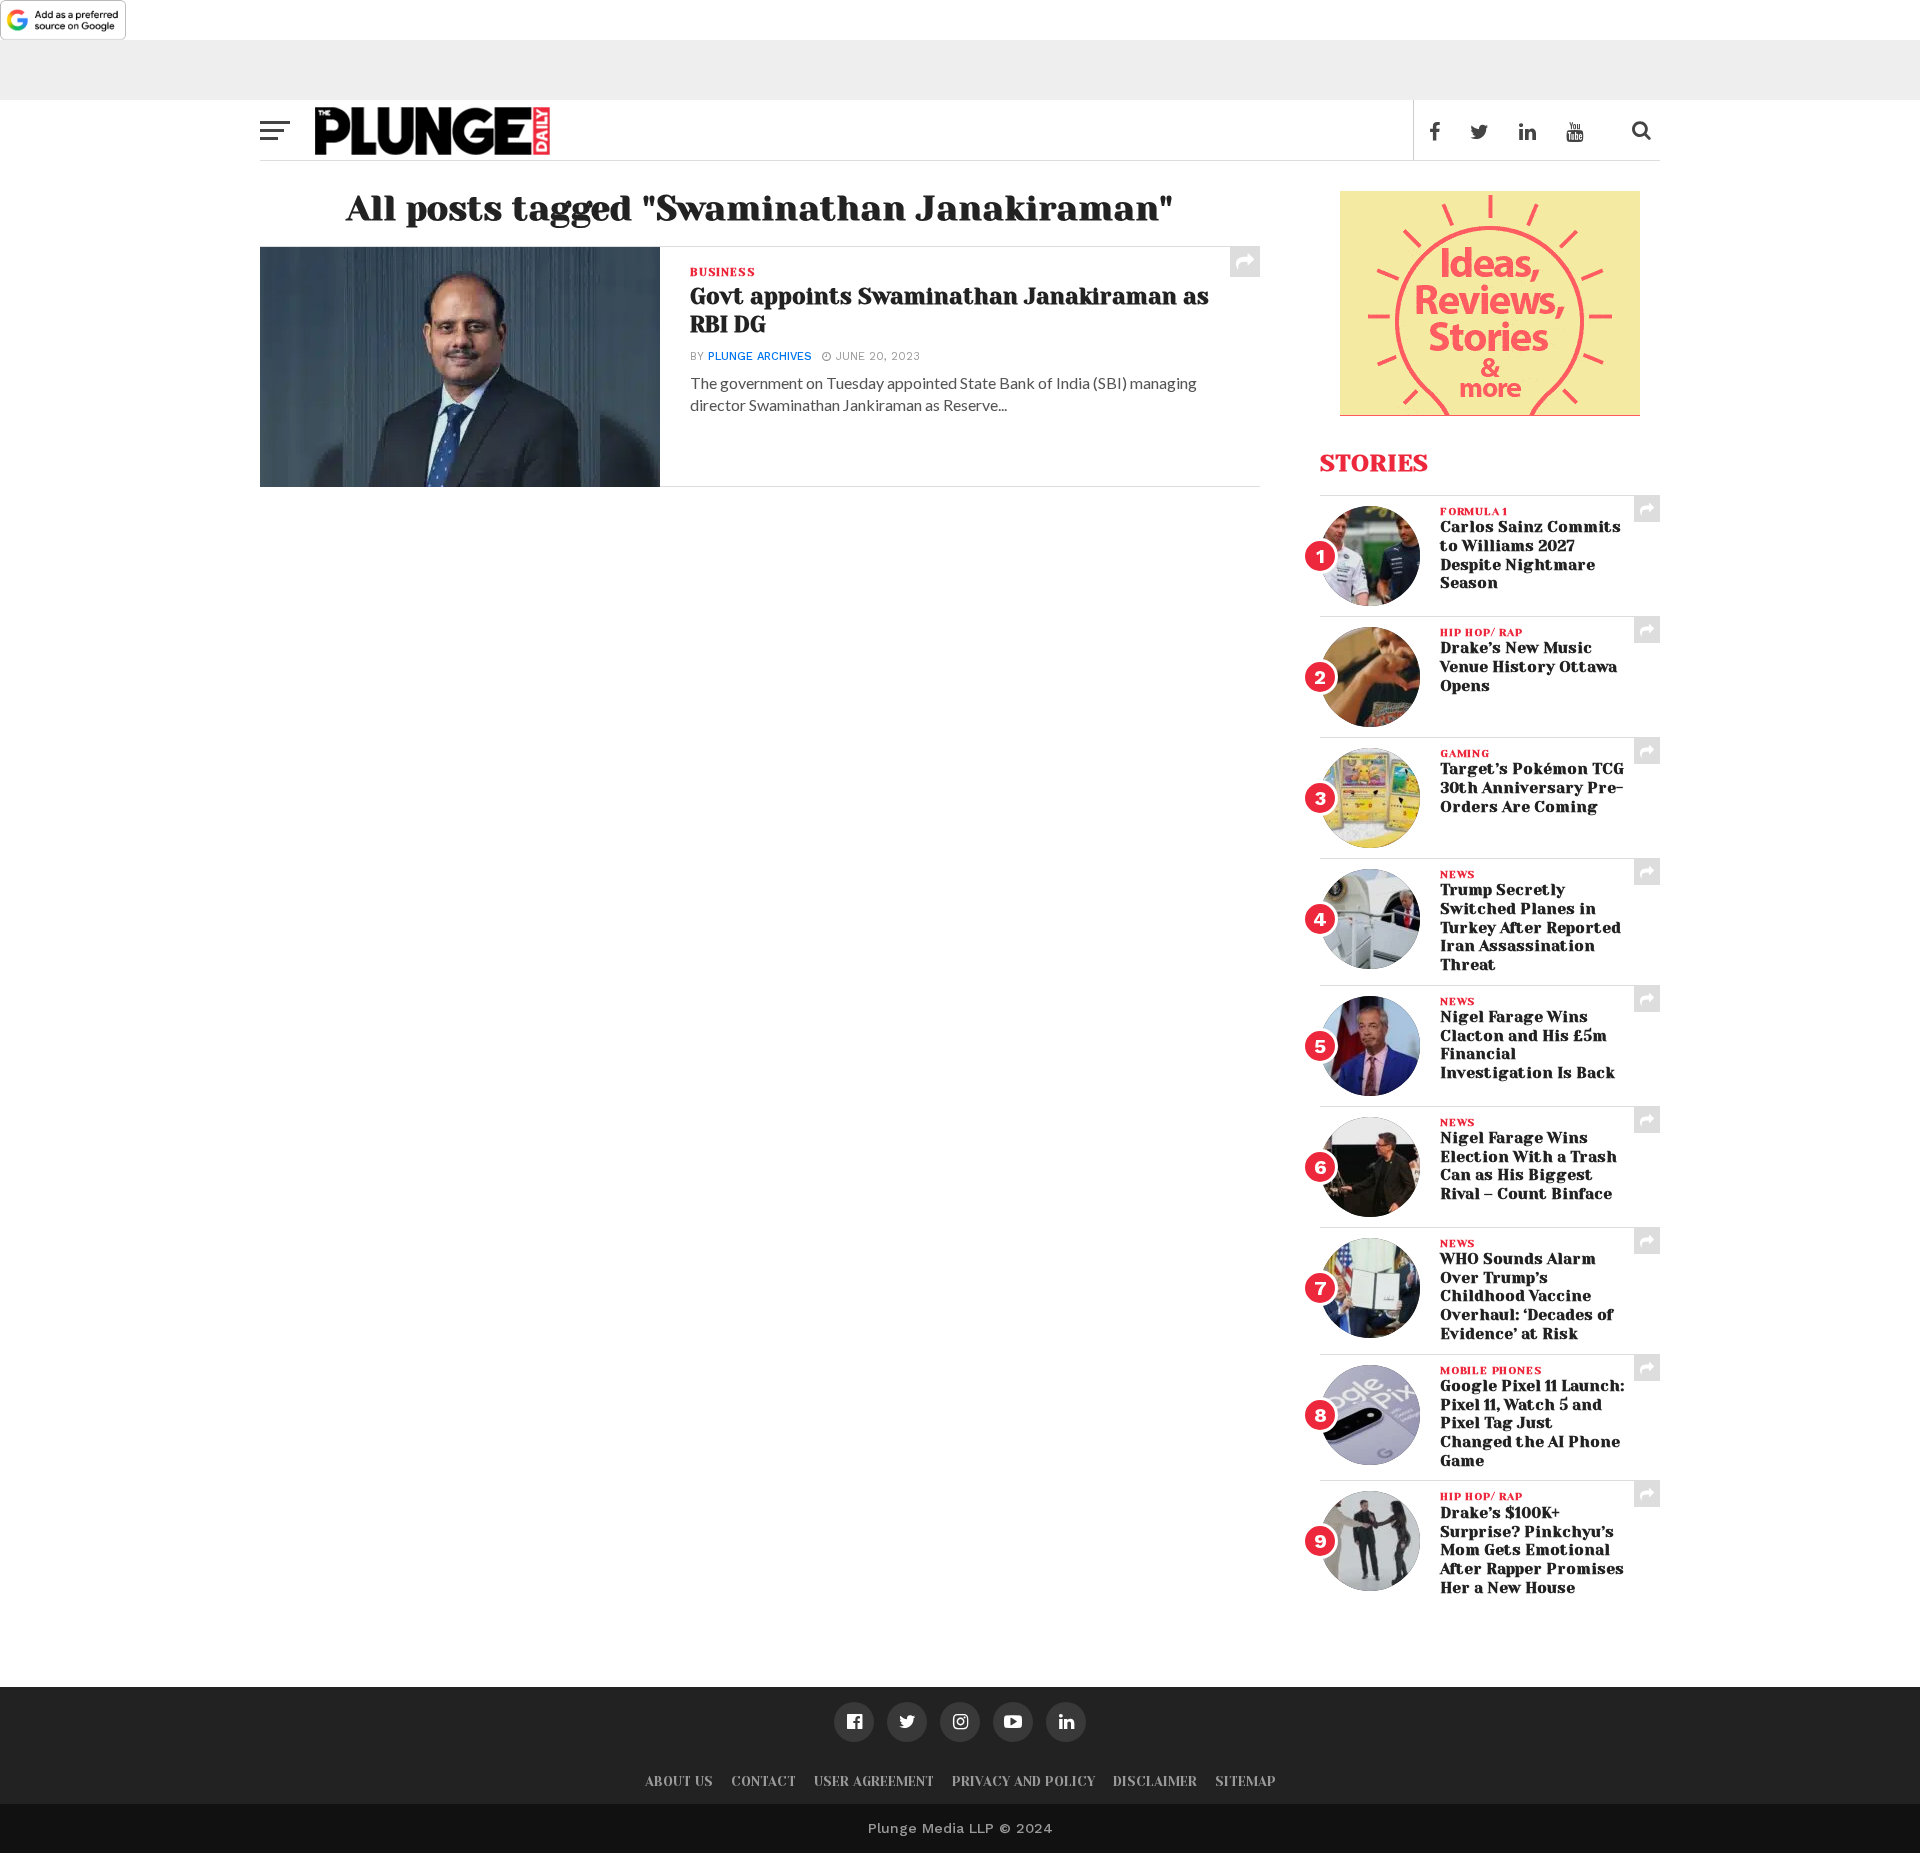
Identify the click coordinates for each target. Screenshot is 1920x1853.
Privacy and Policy (1023, 1781)
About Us (679, 1781)
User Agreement (874, 1781)
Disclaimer (1155, 1781)
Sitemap (1245, 1781)
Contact (763, 1781)
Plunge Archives (760, 356)
